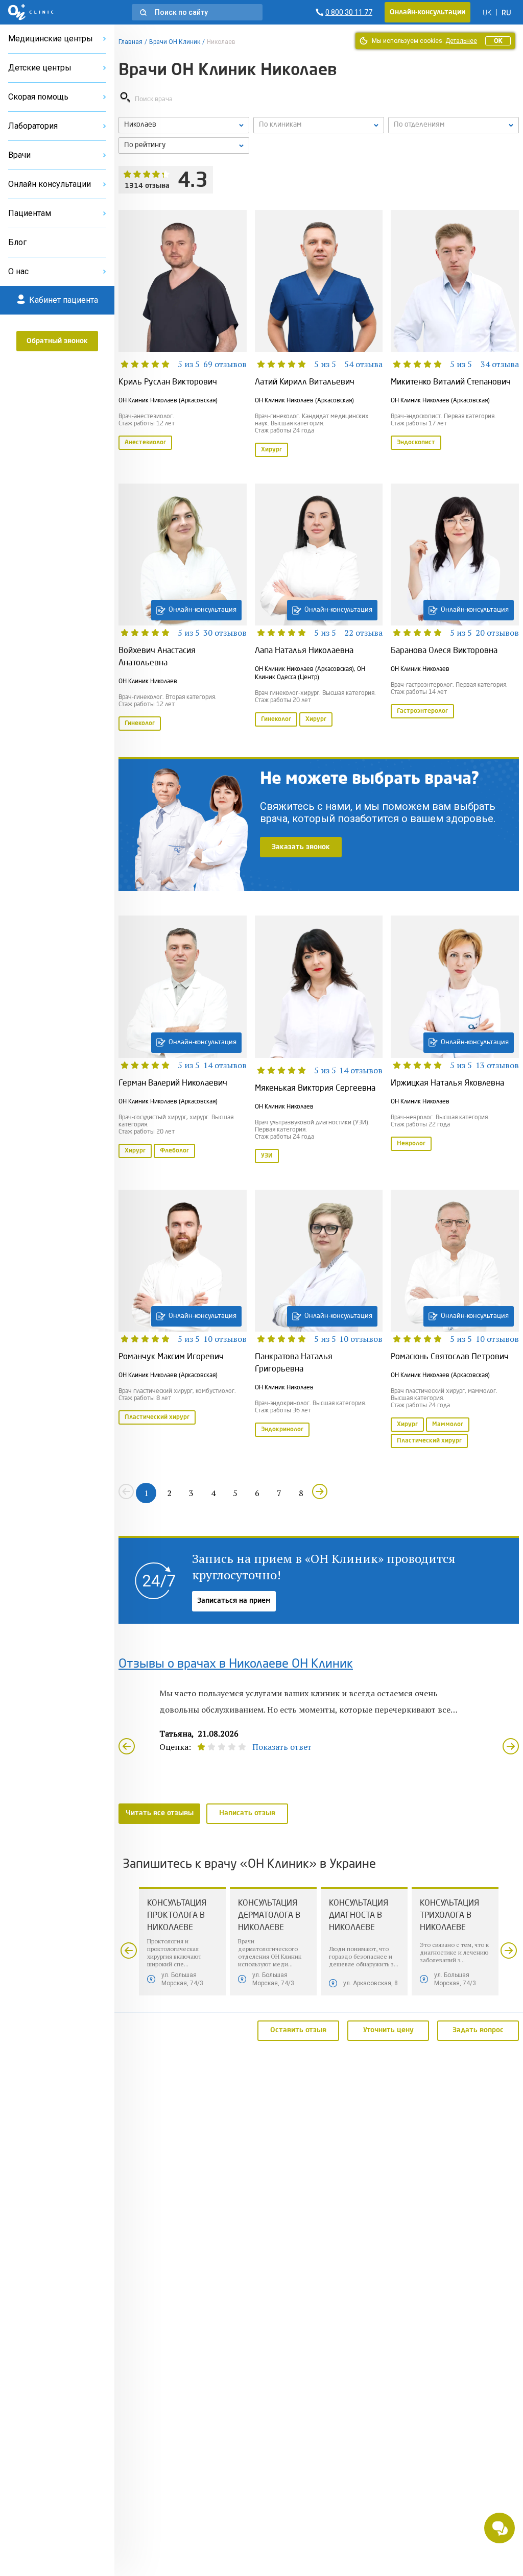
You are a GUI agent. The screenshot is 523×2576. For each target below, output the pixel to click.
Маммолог (448, 1425)
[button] (197, 12)
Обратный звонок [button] (57, 341)
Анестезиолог (145, 443)
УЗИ (267, 1156)
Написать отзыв (247, 1813)
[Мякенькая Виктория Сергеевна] (319, 1040)
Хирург (271, 450)
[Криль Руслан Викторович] (183, 334)
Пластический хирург (157, 1417)
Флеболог (174, 1151)
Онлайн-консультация (203, 610)
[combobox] (454, 125)
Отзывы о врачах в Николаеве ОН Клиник (236, 1665)
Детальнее (461, 41)
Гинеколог (140, 724)
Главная (130, 42)
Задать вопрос (478, 2030)
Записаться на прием (234, 1601)
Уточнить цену (388, 2030)
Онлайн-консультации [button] (427, 12)
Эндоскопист (416, 443)
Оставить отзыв (298, 2030)
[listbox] (184, 125)
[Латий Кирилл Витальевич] (319, 334)
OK (498, 41)
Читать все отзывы (160, 1813)
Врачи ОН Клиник (175, 42)
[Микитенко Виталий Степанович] (455, 334)
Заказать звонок (301, 847)
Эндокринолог (282, 1430)
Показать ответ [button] (282, 1747)
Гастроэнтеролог (422, 711)
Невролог (411, 1144)
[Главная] (31, 12)
